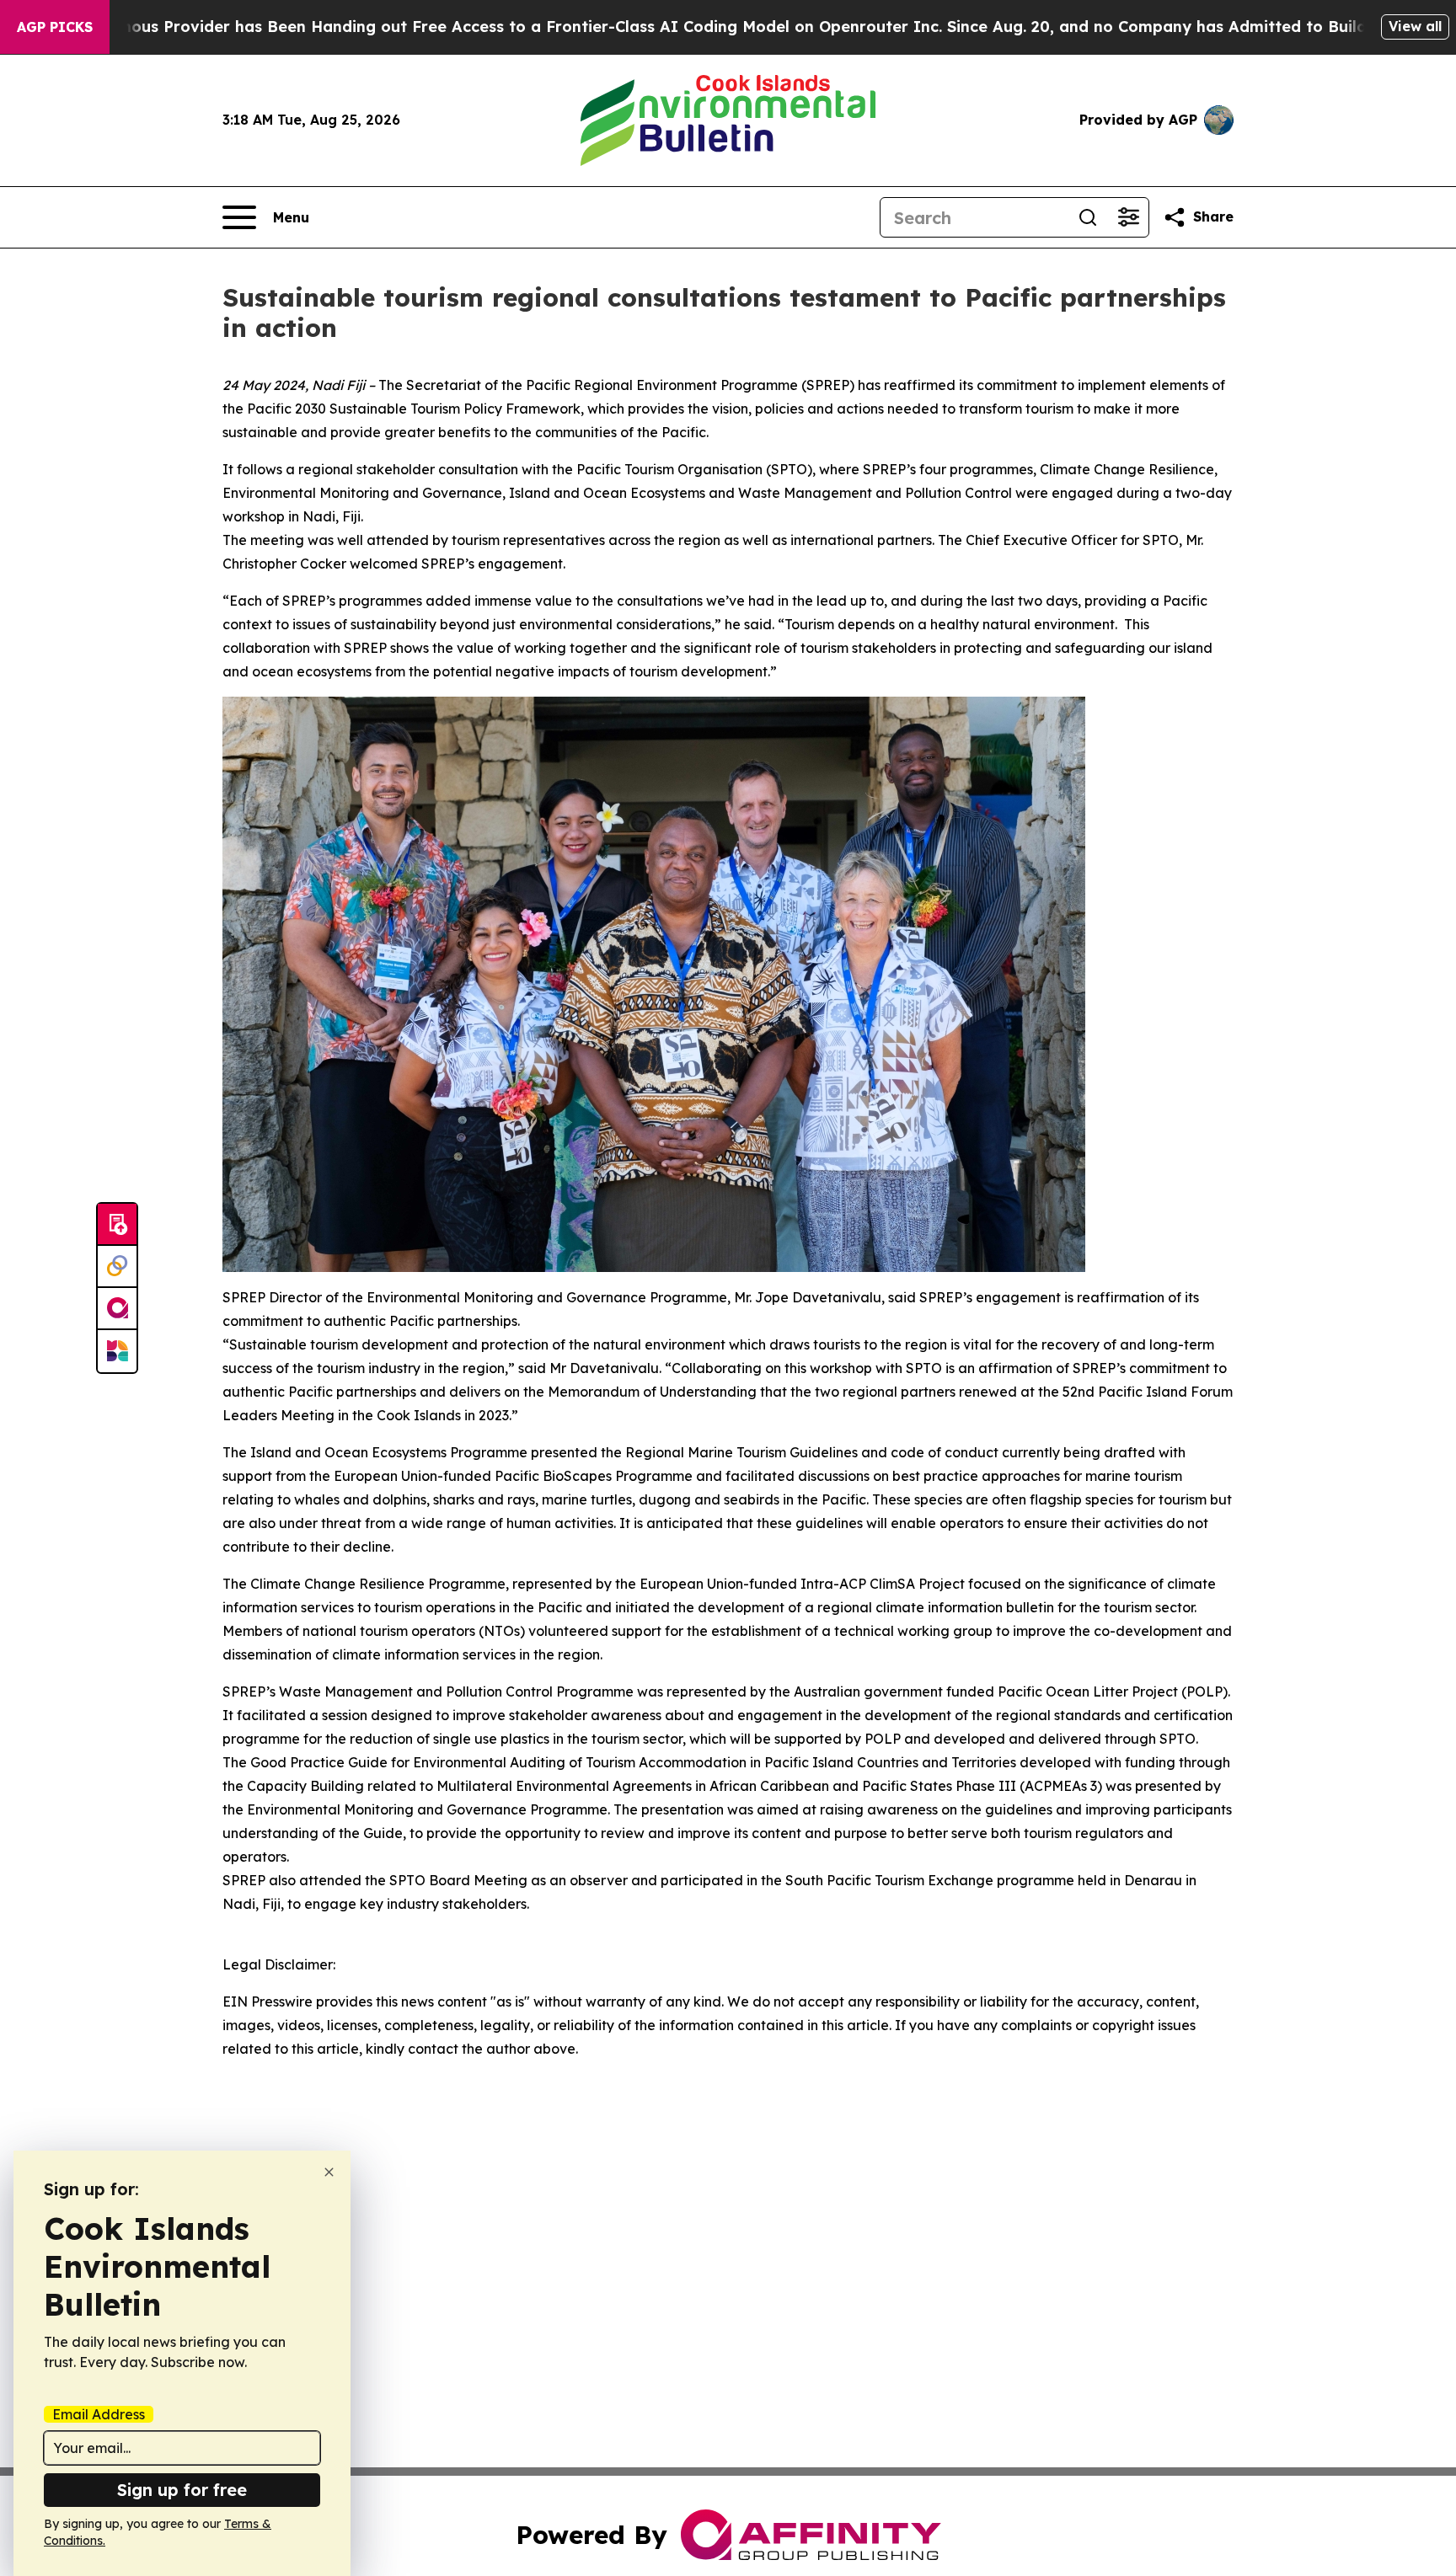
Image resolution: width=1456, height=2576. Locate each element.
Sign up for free (182, 2490)
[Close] (329, 2172)
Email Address (99, 2414)
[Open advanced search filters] (1128, 217)
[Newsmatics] (117, 1351)
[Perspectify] (117, 1267)
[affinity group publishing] (117, 1309)
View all (1415, 26)
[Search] (1088, 217)
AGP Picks (55, 27)
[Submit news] (117, 1225)
